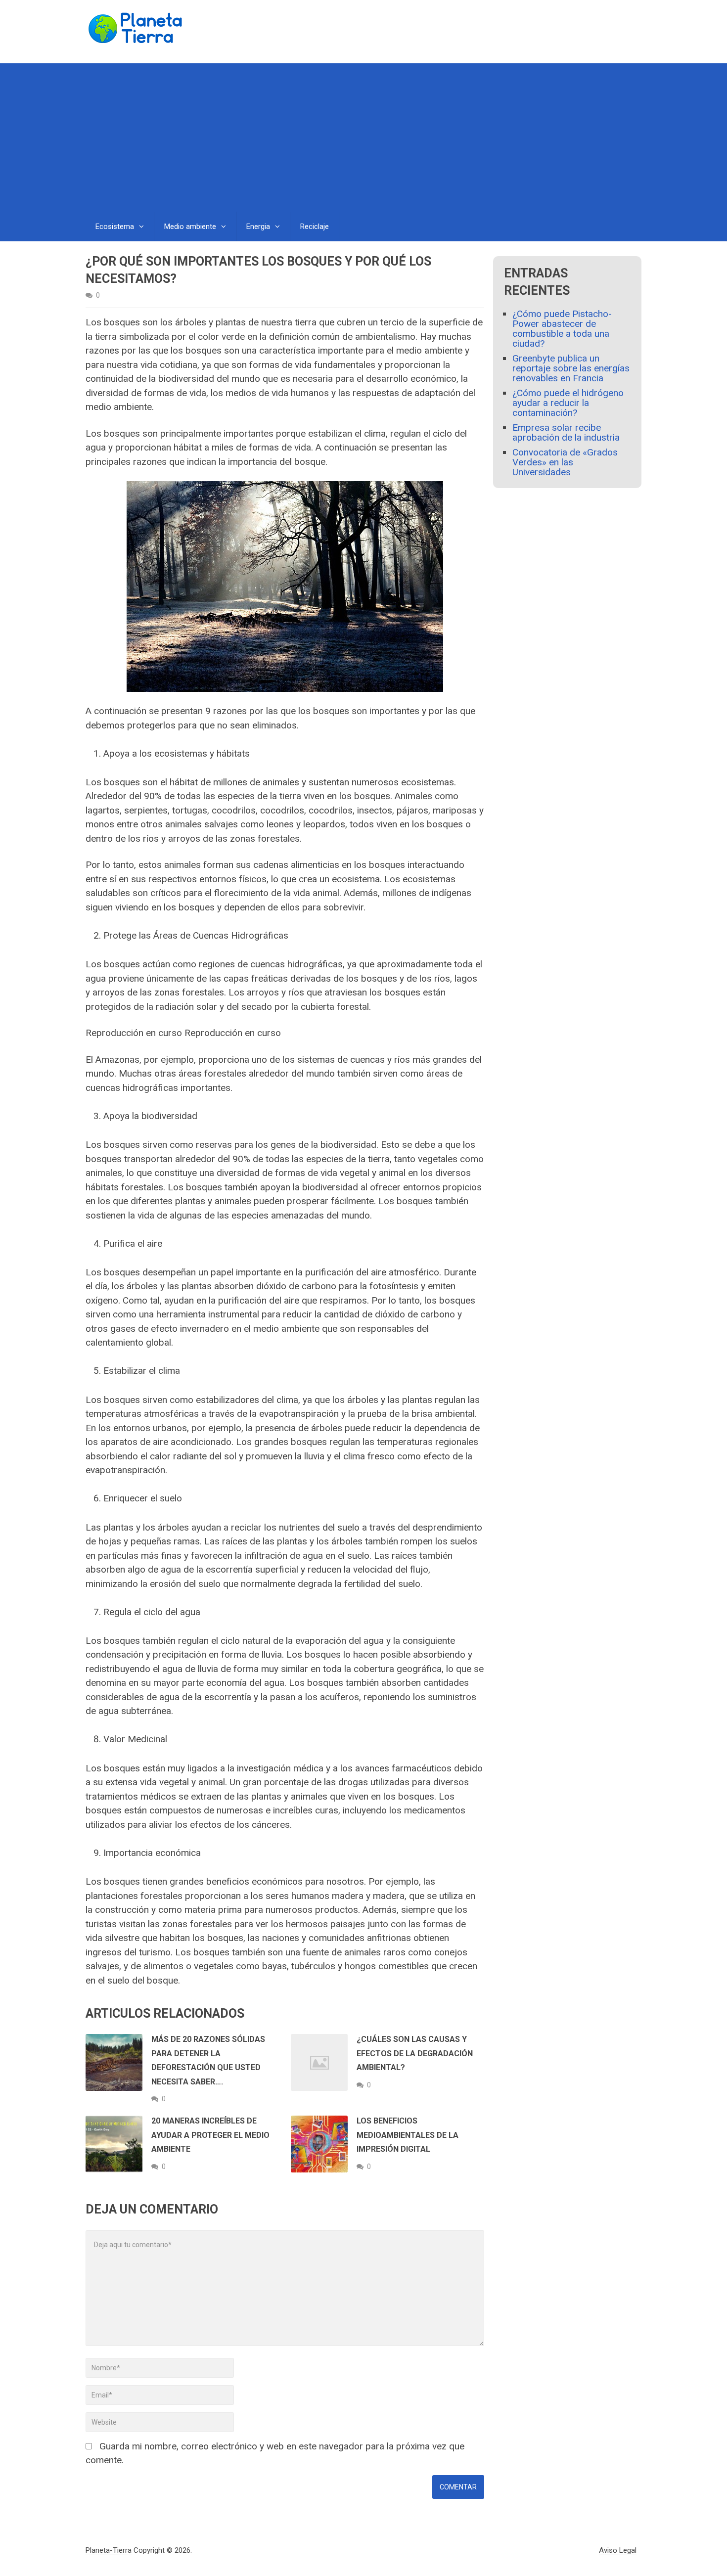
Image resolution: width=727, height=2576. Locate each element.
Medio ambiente (190, 226)
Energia (258, 226)
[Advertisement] (363, 137)
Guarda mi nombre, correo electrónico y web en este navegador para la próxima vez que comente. (275, 2453)
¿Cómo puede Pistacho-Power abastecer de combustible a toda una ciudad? (562, 329)
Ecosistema (115, 226)
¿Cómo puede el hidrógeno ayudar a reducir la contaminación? (568, 403)
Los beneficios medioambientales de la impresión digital (408, 2135)
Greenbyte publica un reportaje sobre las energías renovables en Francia (571, 368)
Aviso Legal (618, 2550)
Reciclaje (315, 226)
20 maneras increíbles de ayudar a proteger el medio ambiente (210, 2135)
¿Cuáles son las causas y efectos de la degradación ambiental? (415, 2053)
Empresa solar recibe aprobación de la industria (566, 432)
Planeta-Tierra (109, 2550)
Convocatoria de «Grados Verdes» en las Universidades (565, 462)
